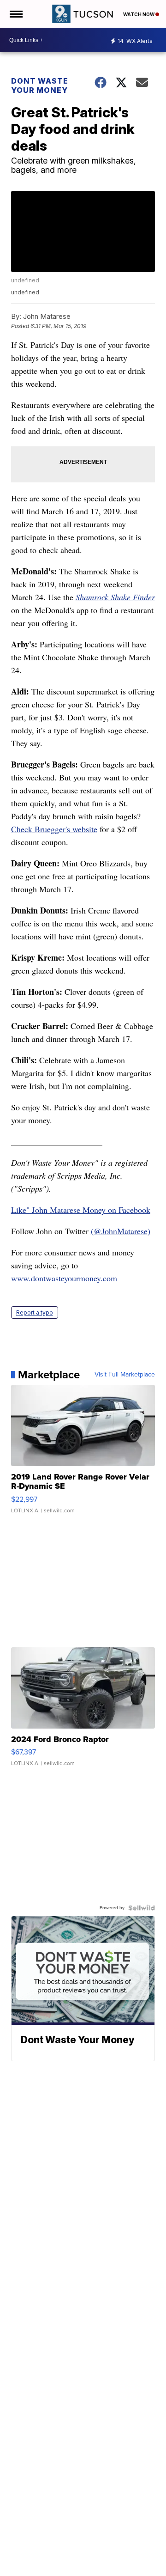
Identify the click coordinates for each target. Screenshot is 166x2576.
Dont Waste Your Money (40, 85)
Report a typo (35, 1312)
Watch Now (139, 14)
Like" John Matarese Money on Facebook (81, 1210)
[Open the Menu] (15, 14)
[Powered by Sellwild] (142, 1908)
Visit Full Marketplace (125, 1375)
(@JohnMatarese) (121, 1231)
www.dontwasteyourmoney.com (64, 1278)
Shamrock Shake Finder (115, 597)
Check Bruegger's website (54, 829)
